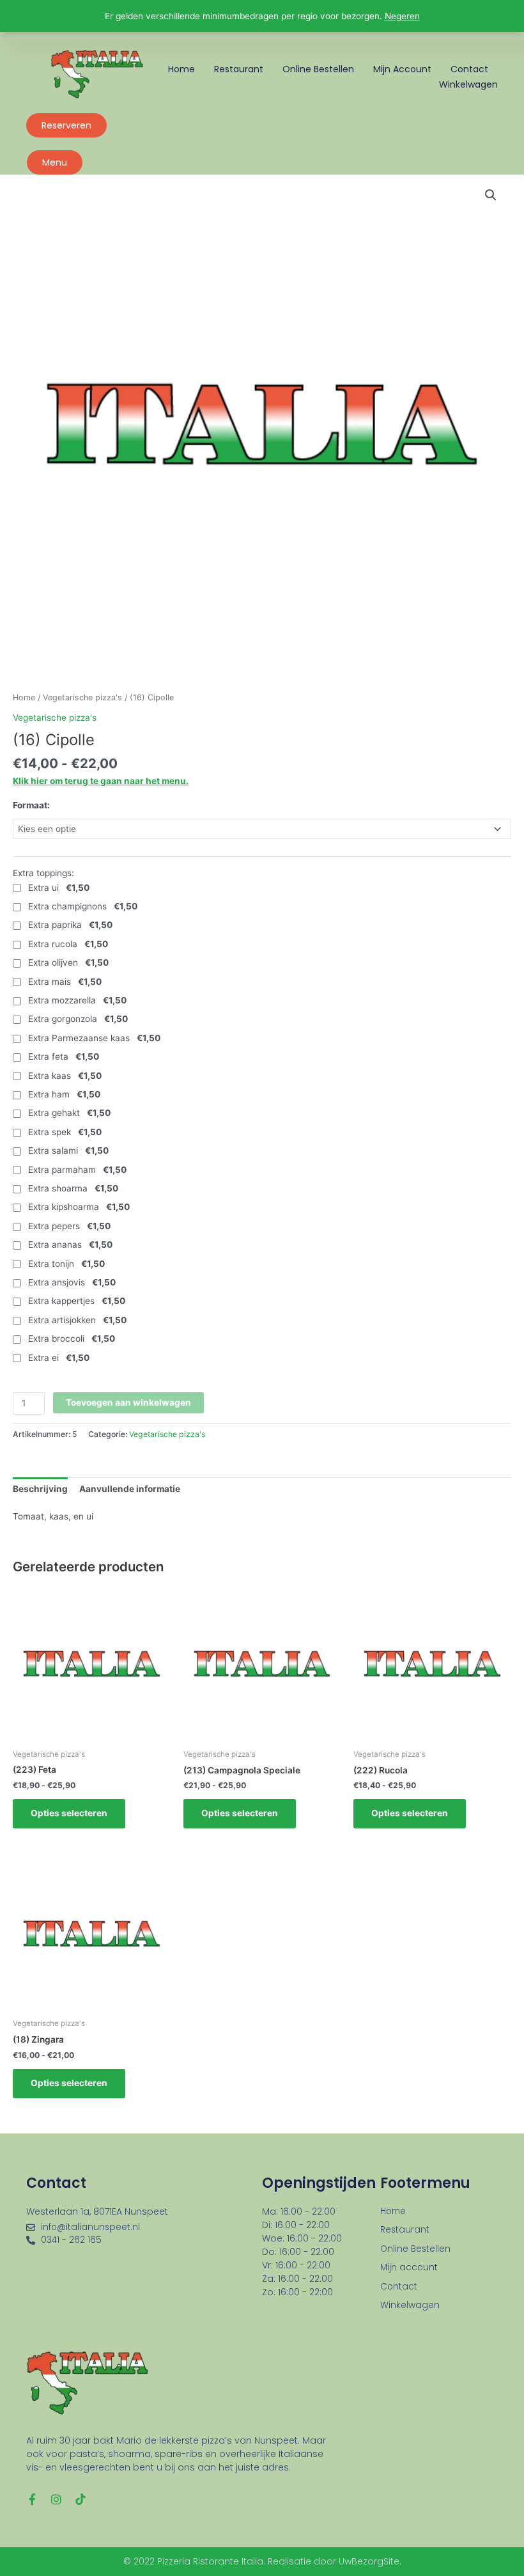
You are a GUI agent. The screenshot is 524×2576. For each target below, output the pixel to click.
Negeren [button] (402, 16)
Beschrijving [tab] (40, 1489)
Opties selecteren (69, 1813)
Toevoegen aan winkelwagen (128, 1402)
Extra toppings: (43, 873)
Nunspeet (146, 2211)
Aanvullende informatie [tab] (130, 1489)
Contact (469, 69)
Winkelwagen (468, 84)
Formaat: (31, 805)
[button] (491, 195)
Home (181, 69)
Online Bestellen (318, 69)
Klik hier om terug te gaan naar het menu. (101, 781)
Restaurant (239, 69)
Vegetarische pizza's (82, 697)
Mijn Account (402, 69)
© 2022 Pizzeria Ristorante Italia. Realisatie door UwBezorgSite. (262, 2561)
